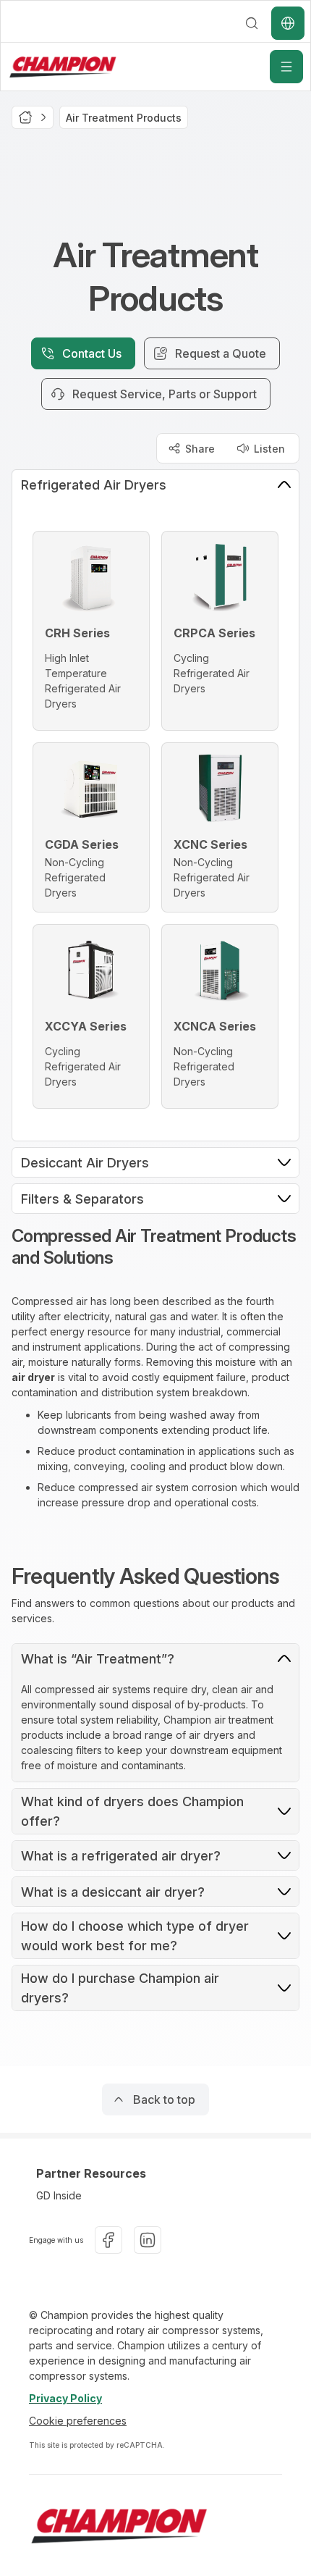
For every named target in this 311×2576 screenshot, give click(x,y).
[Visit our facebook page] (108, 2240)
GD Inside (59, 2195)
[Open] (286, 67)
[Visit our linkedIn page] (148, 2240)
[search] (252, 23)
